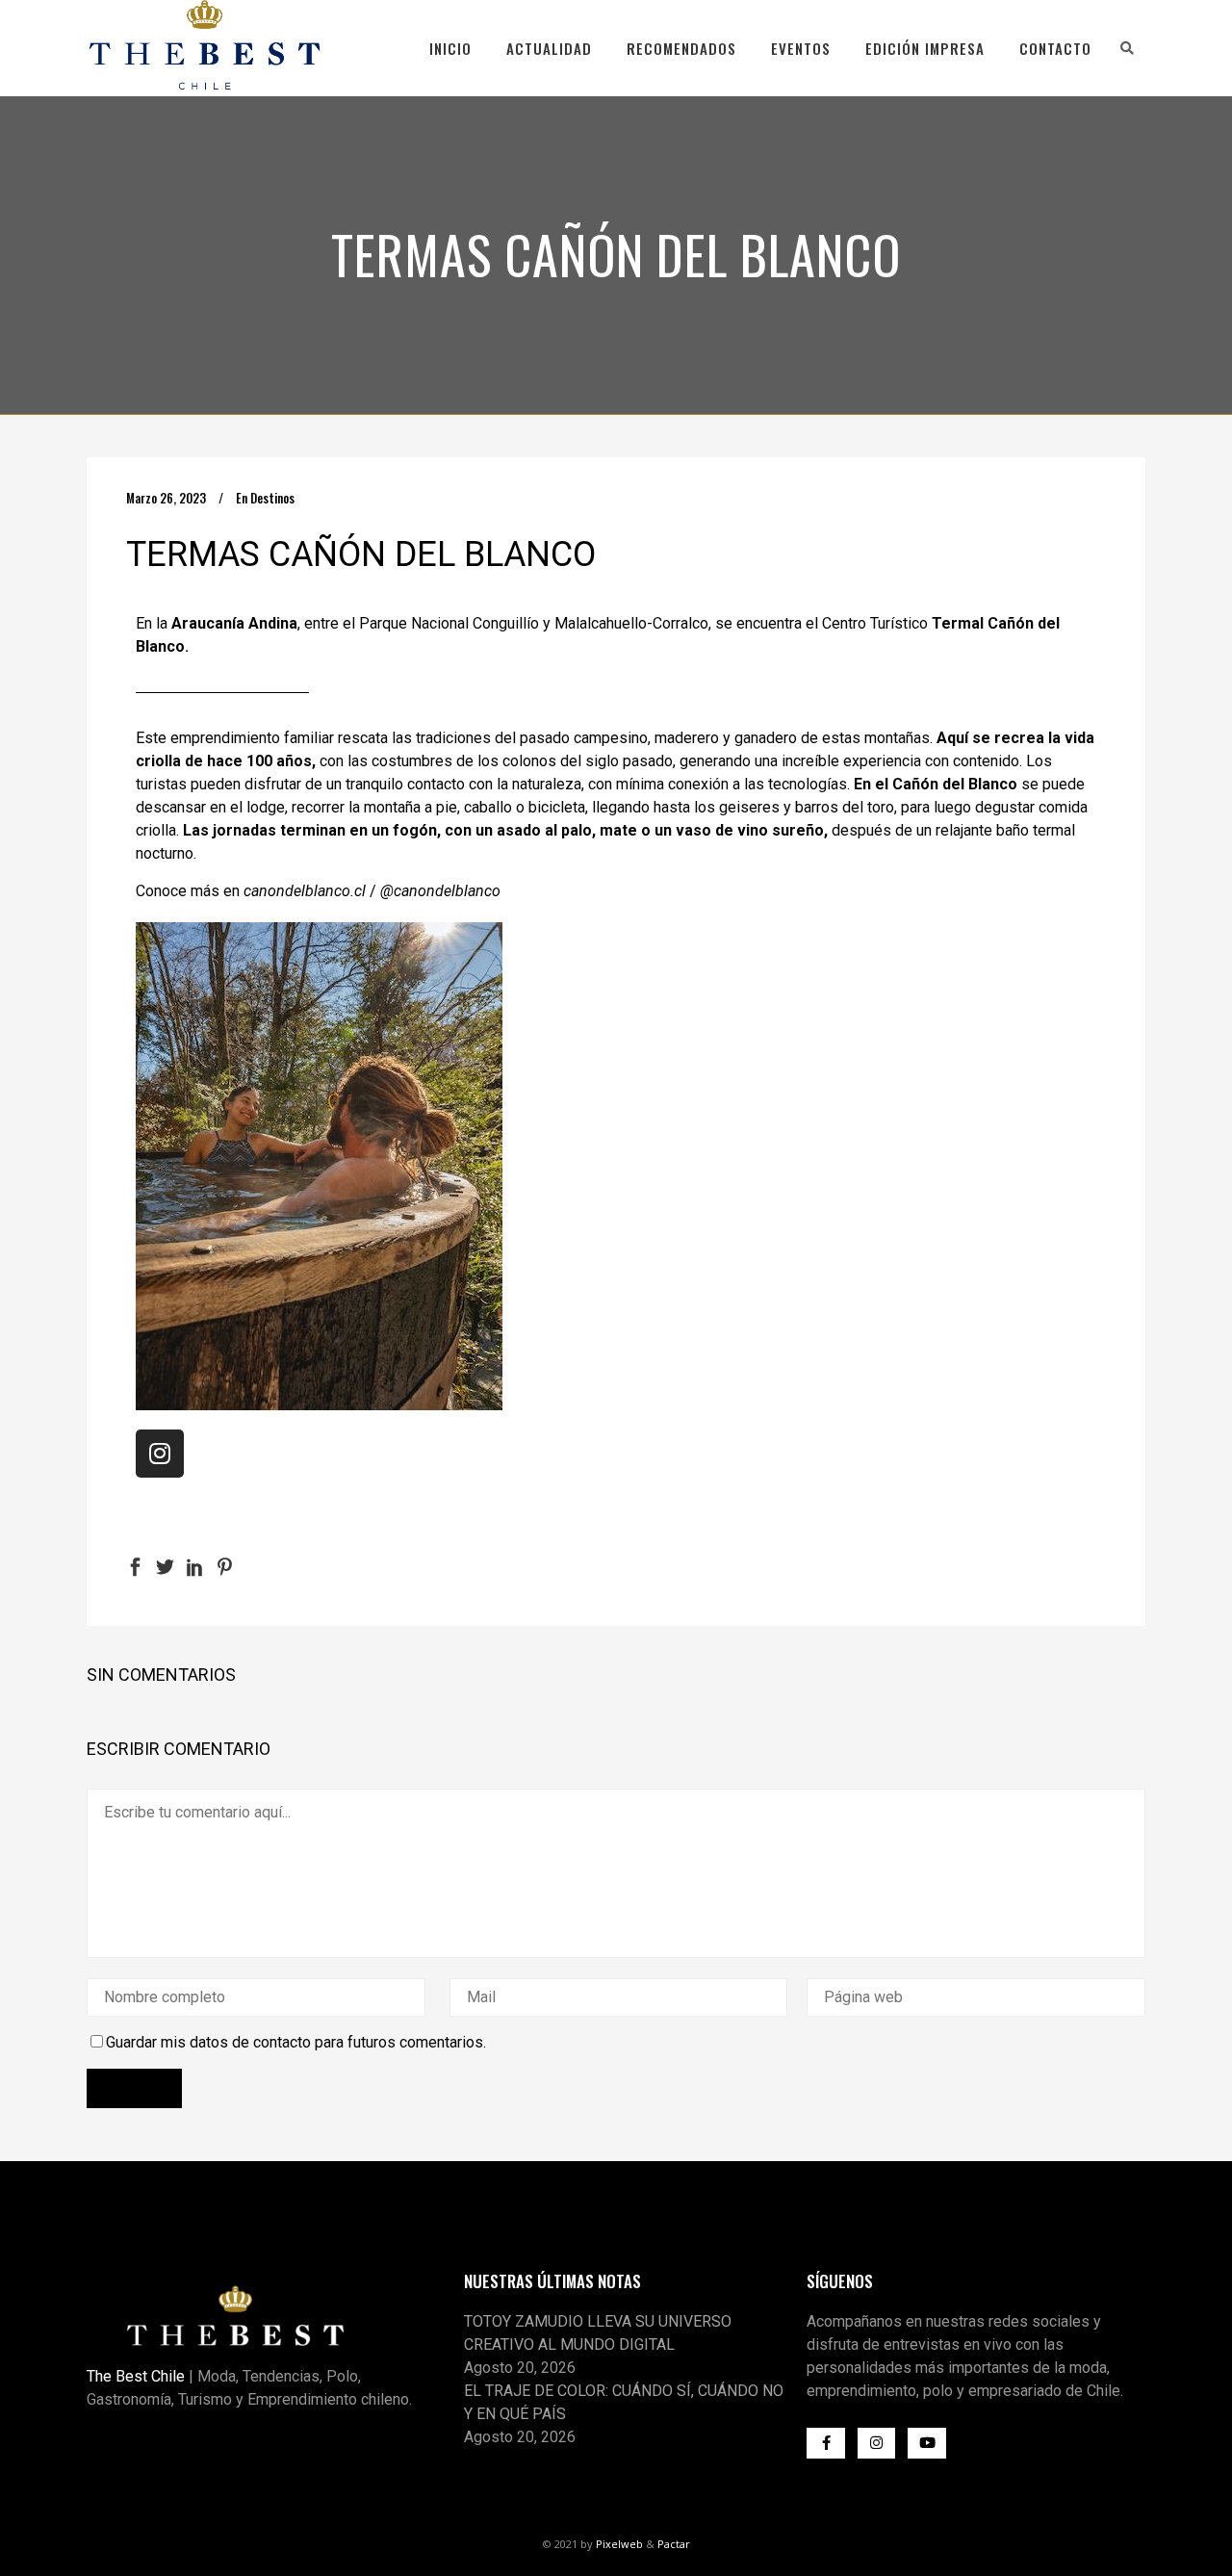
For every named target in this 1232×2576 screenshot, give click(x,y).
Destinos (272, 498)
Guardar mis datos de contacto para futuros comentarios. (296, 2042)
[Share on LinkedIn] (195, 1566)
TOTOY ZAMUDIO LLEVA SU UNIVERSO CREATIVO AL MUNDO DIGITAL (598, 2333)
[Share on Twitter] (165, 1566)
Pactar (674, 2544)
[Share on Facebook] (135, 1566)
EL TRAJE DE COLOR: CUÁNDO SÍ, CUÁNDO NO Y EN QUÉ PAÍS (624, 2402)
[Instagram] (160, 1454)
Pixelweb (619, 2544)
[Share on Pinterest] (225, 1566)
